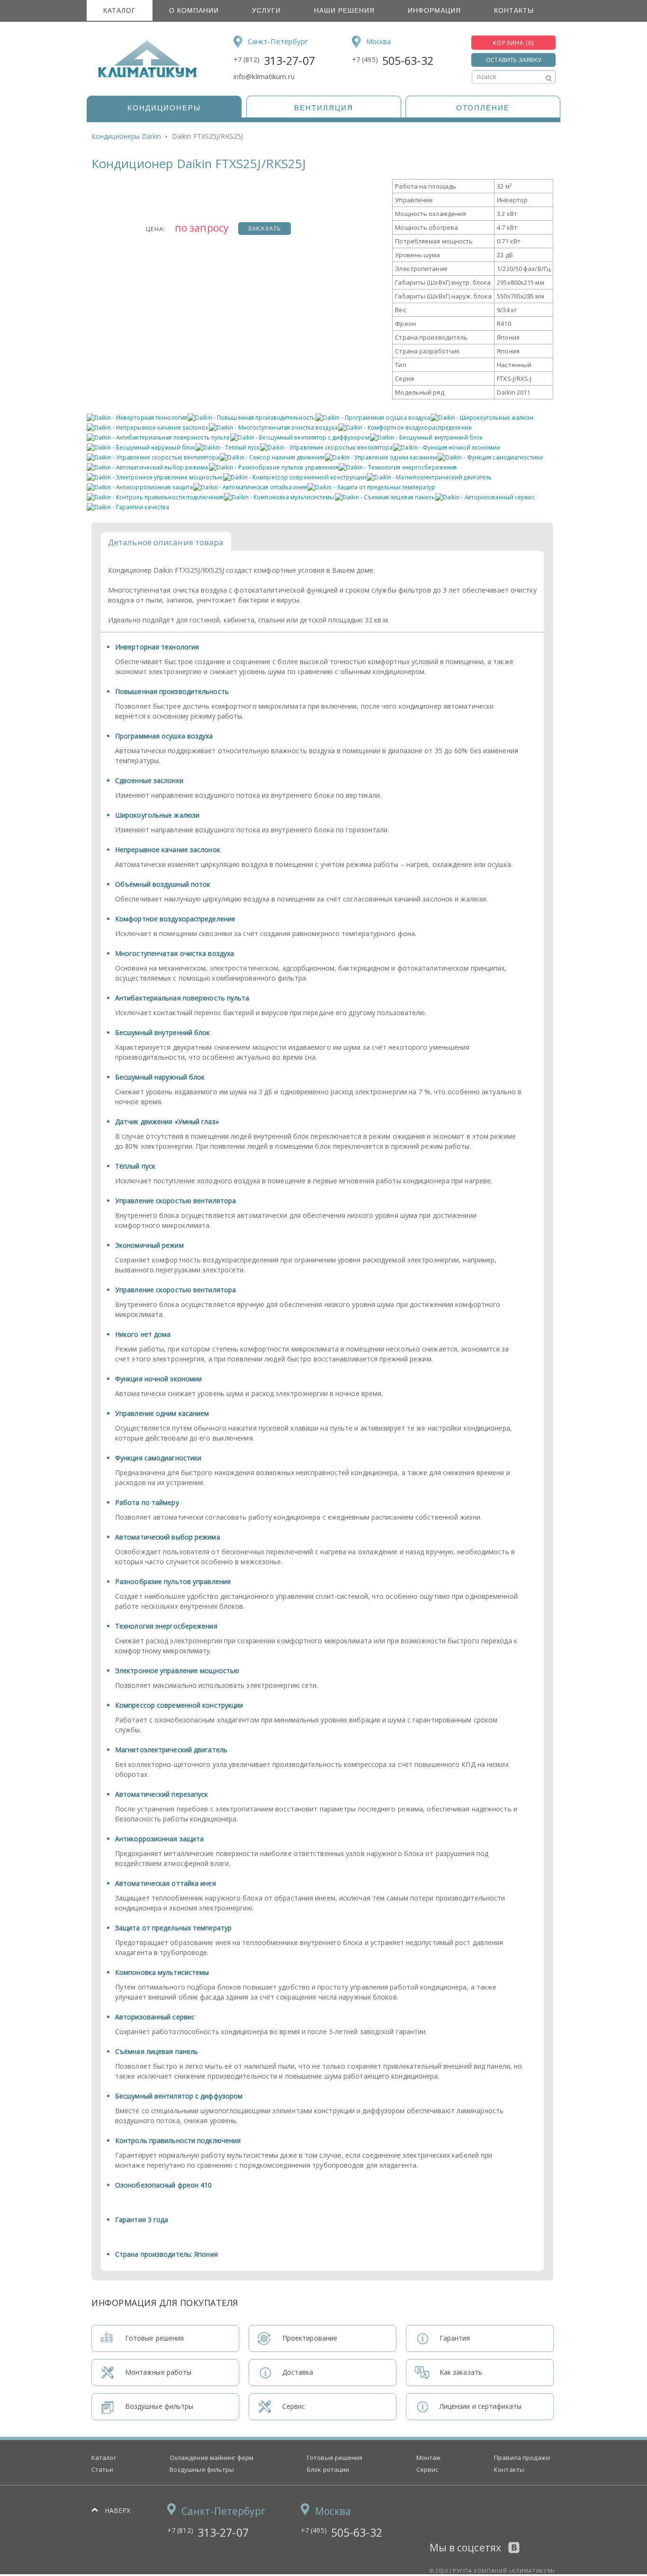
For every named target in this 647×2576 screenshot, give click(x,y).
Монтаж (429, 2458)
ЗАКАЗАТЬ (265, 228)
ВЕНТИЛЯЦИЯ (324, 108)
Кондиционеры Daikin (126, 136)
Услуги (266, 10)
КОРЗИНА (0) (513, 43)
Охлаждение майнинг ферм (211, 2458)
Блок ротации (328, 2469)
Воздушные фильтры (202, 2469)
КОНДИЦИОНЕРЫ (164, 108)
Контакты (514, 10)
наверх (118, 2510)
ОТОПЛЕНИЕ (483, 108)
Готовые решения (335, 2458)
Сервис (427, 2469)
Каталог (120, 10)
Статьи (103, 2469)
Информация (434, 10)
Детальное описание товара (166, 542)
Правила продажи (522, 2458)
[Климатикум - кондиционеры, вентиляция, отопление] (144, 76)
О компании (194, 10)
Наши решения (344, 10)
